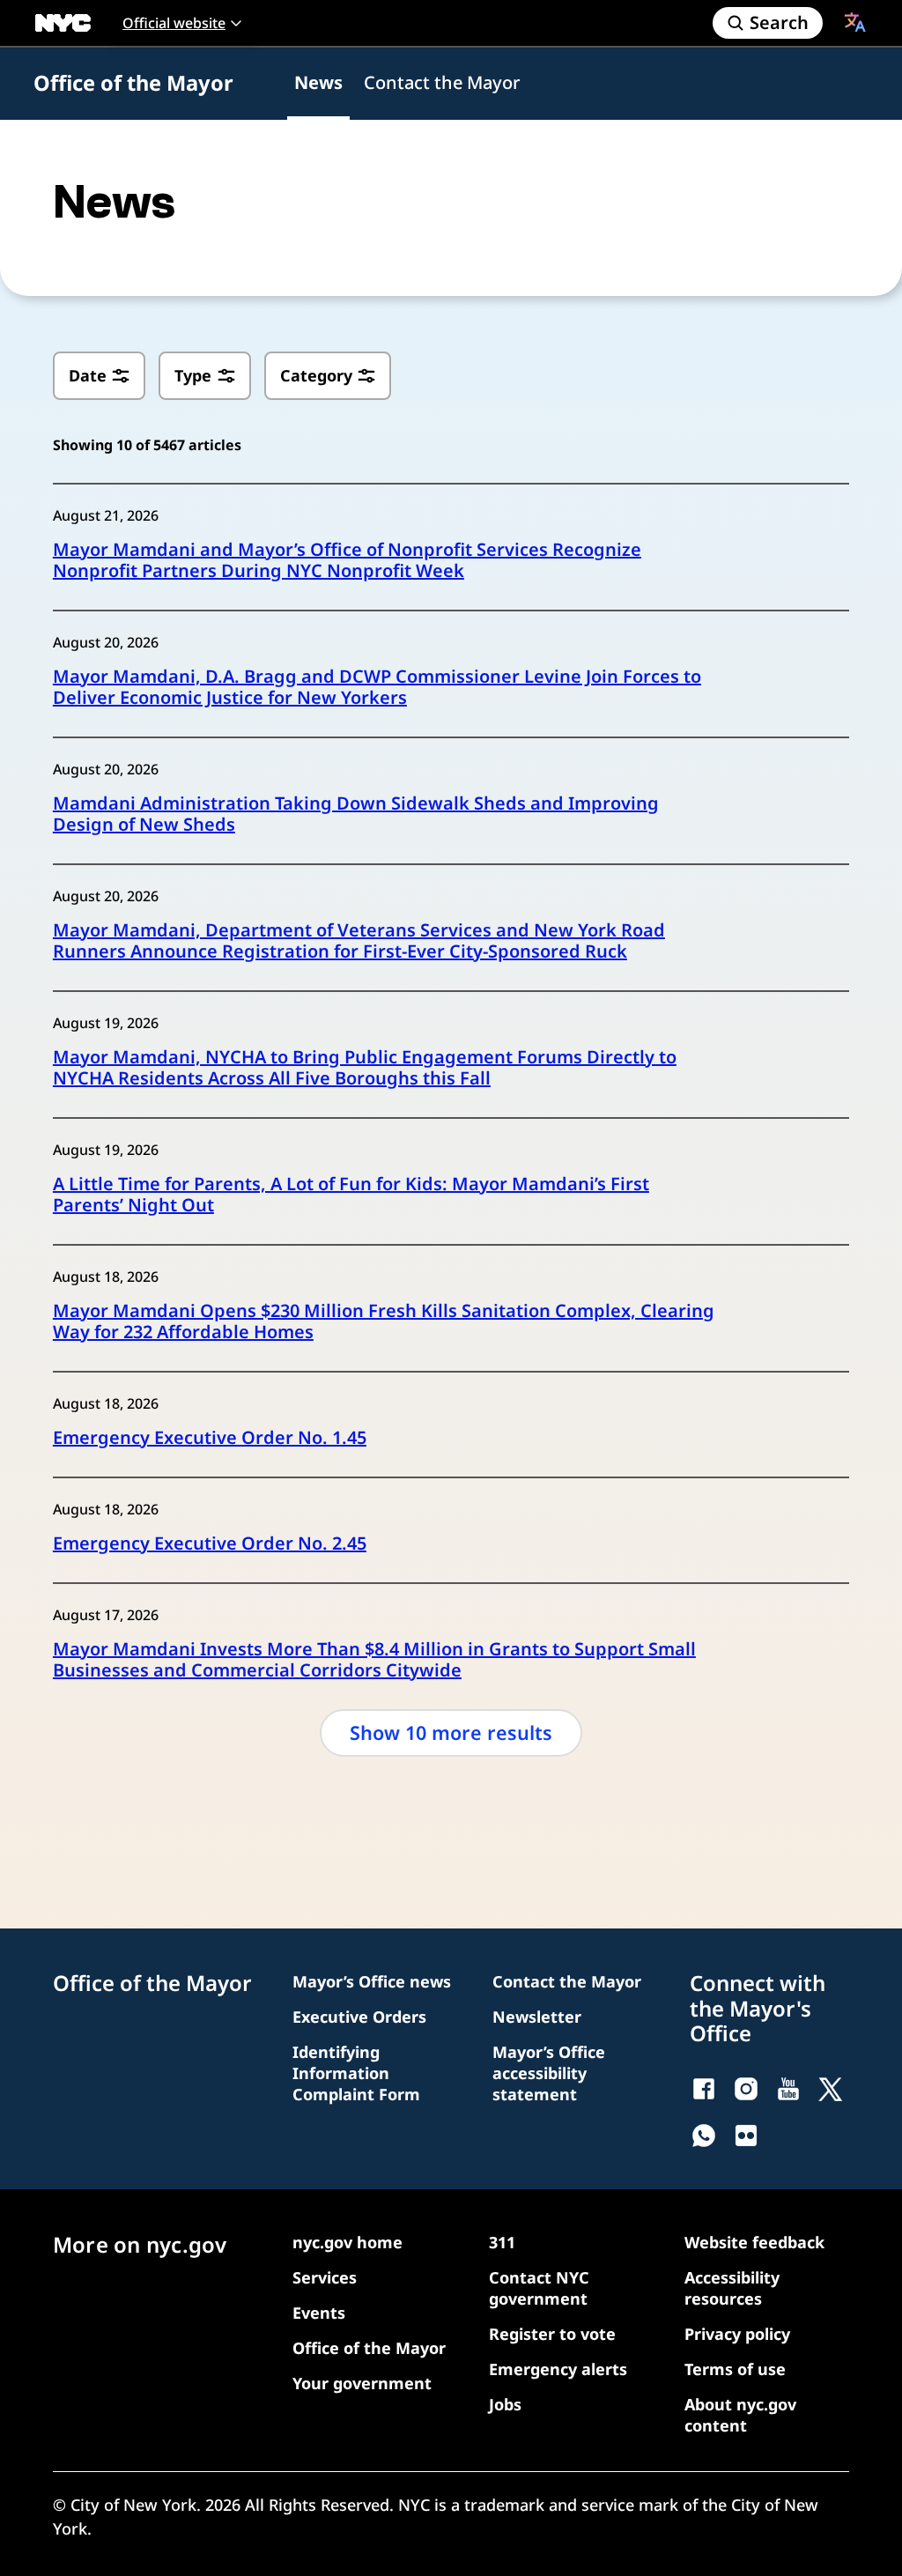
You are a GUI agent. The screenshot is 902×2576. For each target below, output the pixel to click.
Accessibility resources (732, 2288)
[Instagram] (746, 2089)
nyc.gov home (347, 2242)
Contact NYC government (539, 2288)
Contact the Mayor (442, 82)
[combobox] (855, 22)
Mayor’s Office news (372, 1981)
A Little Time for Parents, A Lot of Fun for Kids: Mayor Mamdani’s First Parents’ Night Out (351, 1195)
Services (325, 2277)
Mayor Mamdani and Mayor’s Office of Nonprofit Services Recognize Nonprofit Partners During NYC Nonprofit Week (347, 560)
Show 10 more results (451, 1732)
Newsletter (537, 2017)
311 (502, 2242)
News (318, 82)
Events (319, 2313)
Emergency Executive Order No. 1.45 (210, 1438)
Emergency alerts (558, 2369)
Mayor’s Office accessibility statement (549, 2073)
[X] (831, 2089)
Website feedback (754, 2242)
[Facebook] (704, 2089)
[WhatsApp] (704, 2136)
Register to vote (552, 2334)
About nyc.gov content (740, 2415)
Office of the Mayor (133, 83)
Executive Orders (359, 2017)
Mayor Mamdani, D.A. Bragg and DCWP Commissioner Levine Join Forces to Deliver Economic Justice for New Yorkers (377, 687)
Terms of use (735, 2369)
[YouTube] (788, 2089)
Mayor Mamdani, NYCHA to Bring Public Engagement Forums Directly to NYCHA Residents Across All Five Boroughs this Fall (365, 1068)
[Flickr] (746, 2136)
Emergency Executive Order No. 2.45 (210, 1543)
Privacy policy (737, 2334)
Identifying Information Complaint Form (356, 2073)
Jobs (505, 2404)
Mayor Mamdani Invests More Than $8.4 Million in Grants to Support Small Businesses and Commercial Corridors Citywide (374, 1660)
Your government (362, 2383)
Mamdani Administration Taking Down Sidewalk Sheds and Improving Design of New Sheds (356, 814)
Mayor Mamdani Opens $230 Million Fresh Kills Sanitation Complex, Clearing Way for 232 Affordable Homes (384, 1321)
